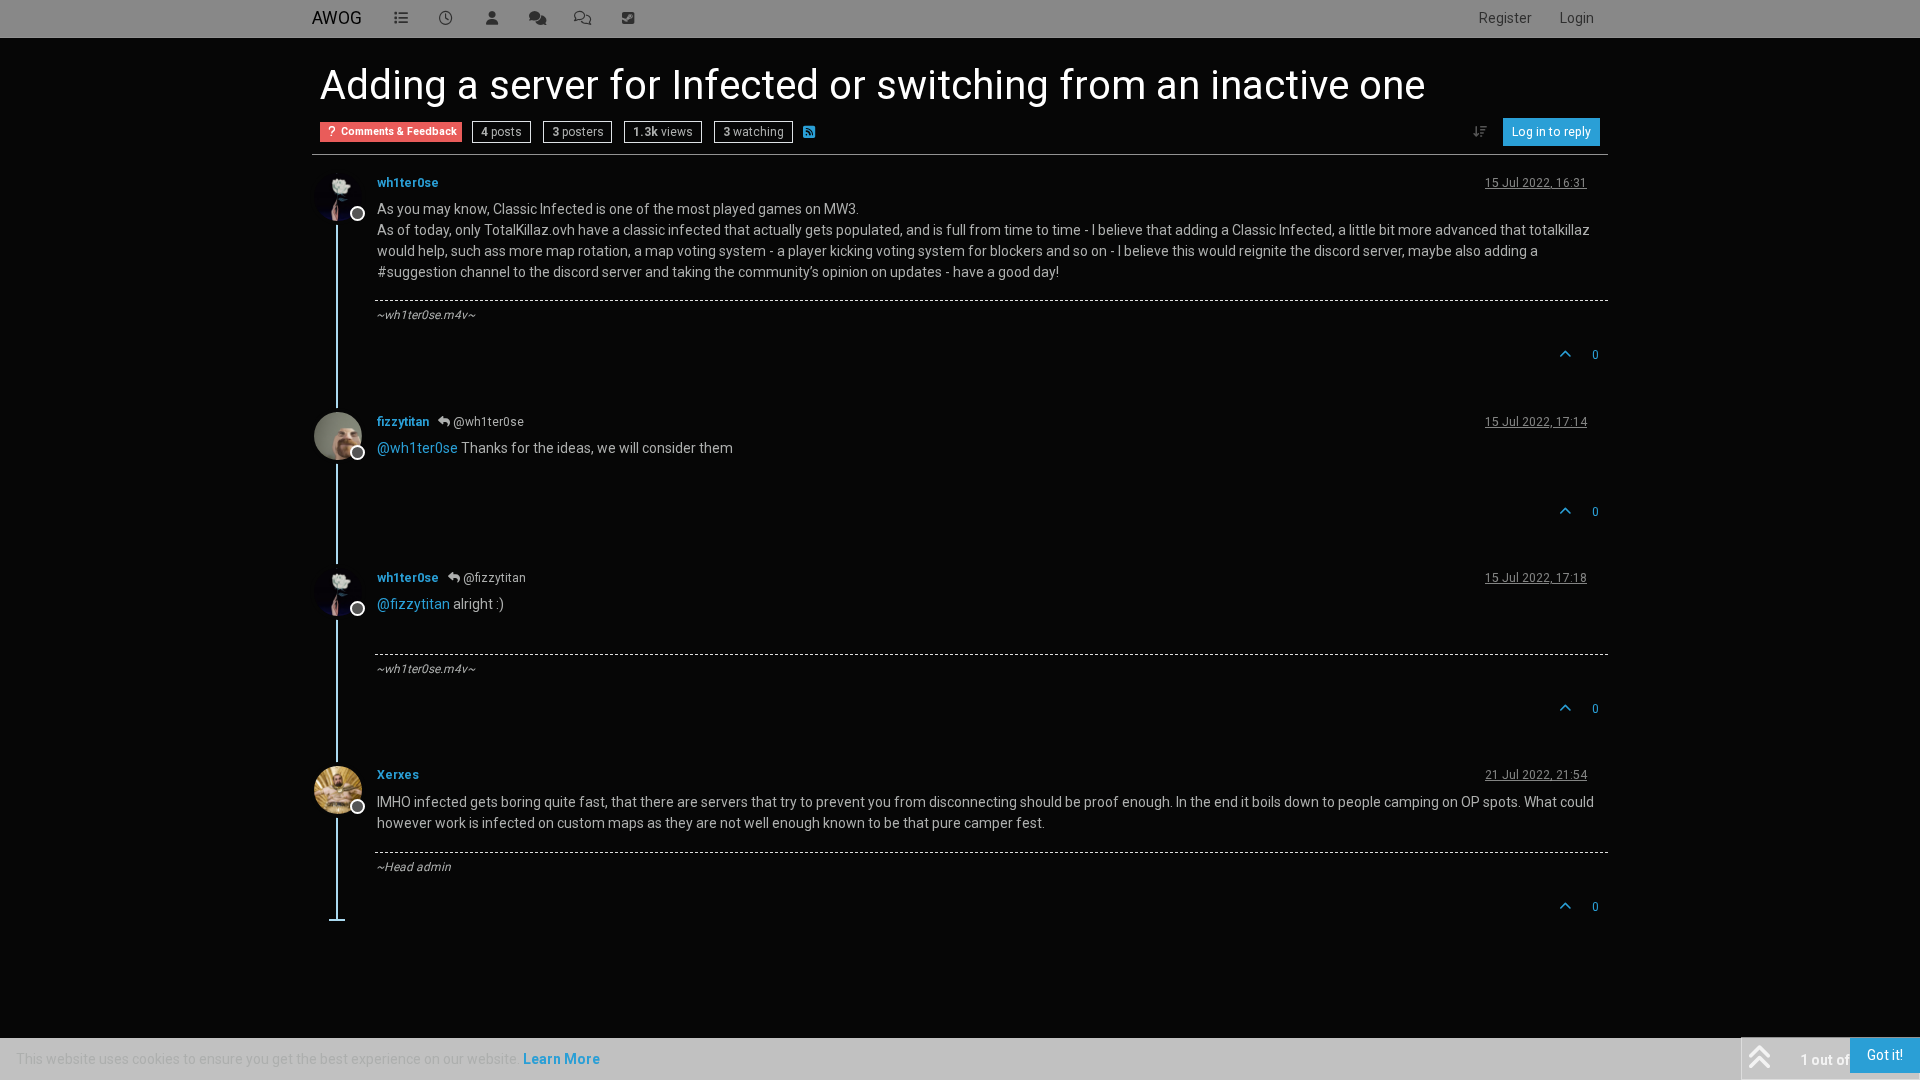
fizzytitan (403, 422)
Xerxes (398, 775)
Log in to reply (1551, 132)
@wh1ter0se (487, 422)
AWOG (337, 18)
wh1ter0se (408, 183)
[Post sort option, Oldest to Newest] (1480, 132)
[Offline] (345, 196)
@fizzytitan (493, 578)
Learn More (561, 1059)
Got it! (1885, 1055)
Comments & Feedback (397, 131)
